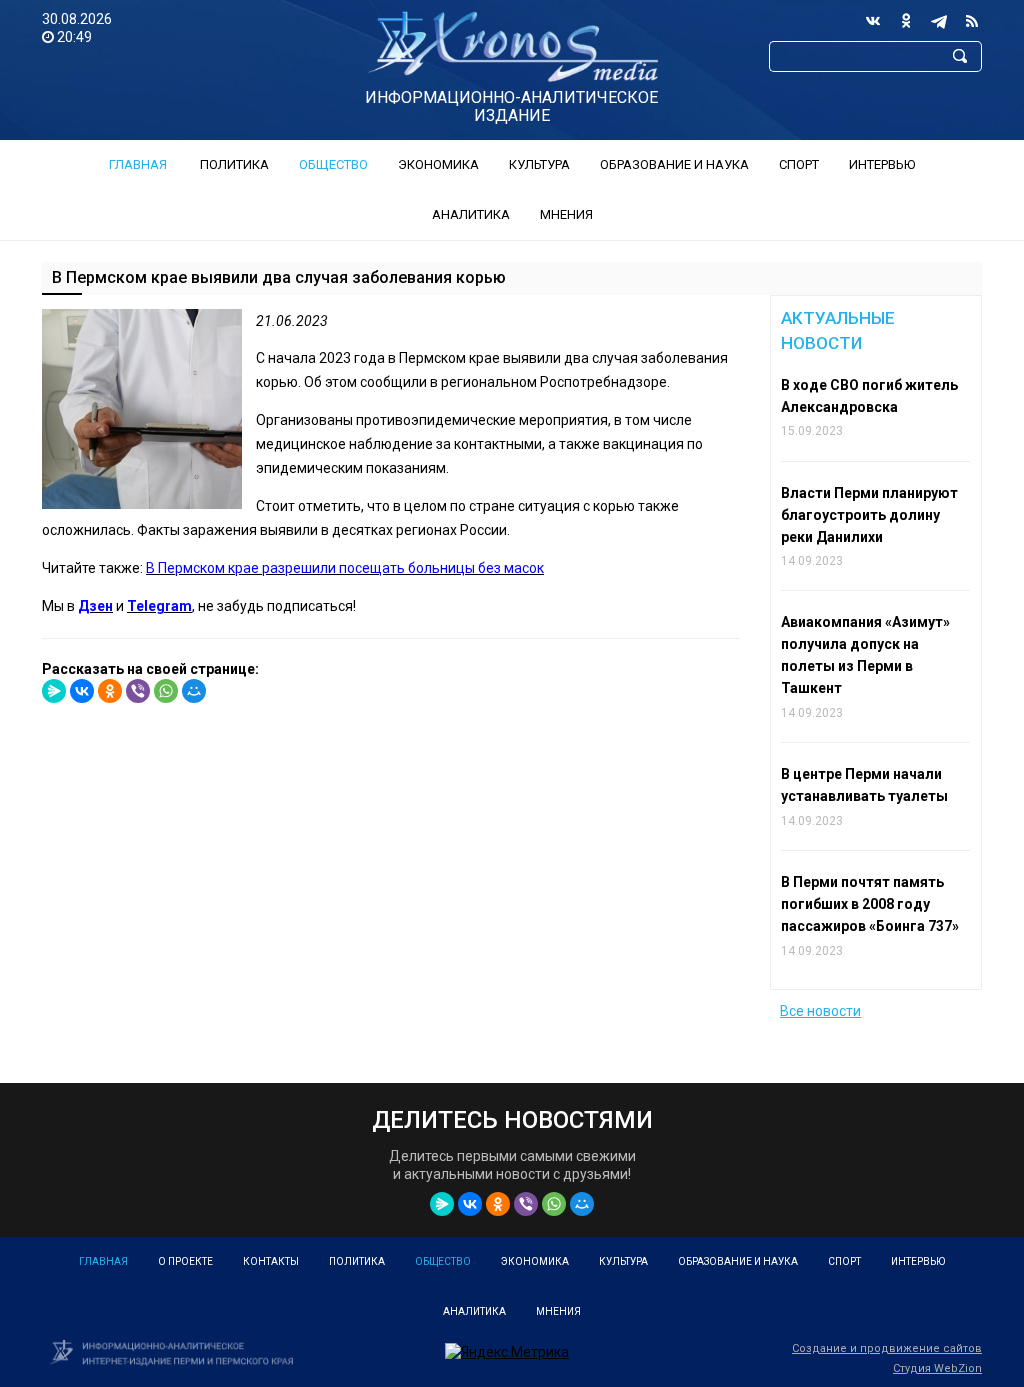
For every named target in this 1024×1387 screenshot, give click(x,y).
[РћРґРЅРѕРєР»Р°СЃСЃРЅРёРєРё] (110, 691)
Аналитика (471, 214)
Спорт (799, 164)
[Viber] (138, 691)
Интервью (882, 164)
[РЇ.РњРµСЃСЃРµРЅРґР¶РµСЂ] (54, 691)
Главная (138, 164)
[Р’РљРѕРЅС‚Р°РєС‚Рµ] (82, 691)
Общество (333, 164)
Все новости (820, 1011)
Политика (234, 164)
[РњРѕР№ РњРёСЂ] (194, 691)
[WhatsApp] (166, 691)
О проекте (185, 1261)
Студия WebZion (937, 1368)
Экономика (438, 164)
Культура (539, 164)
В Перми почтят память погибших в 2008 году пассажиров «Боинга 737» (870, 904)
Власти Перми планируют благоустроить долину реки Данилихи (869, 515)
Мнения (566, 214)
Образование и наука (674, 164)
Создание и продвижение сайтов (887, 1348)
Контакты (271, 1261)
